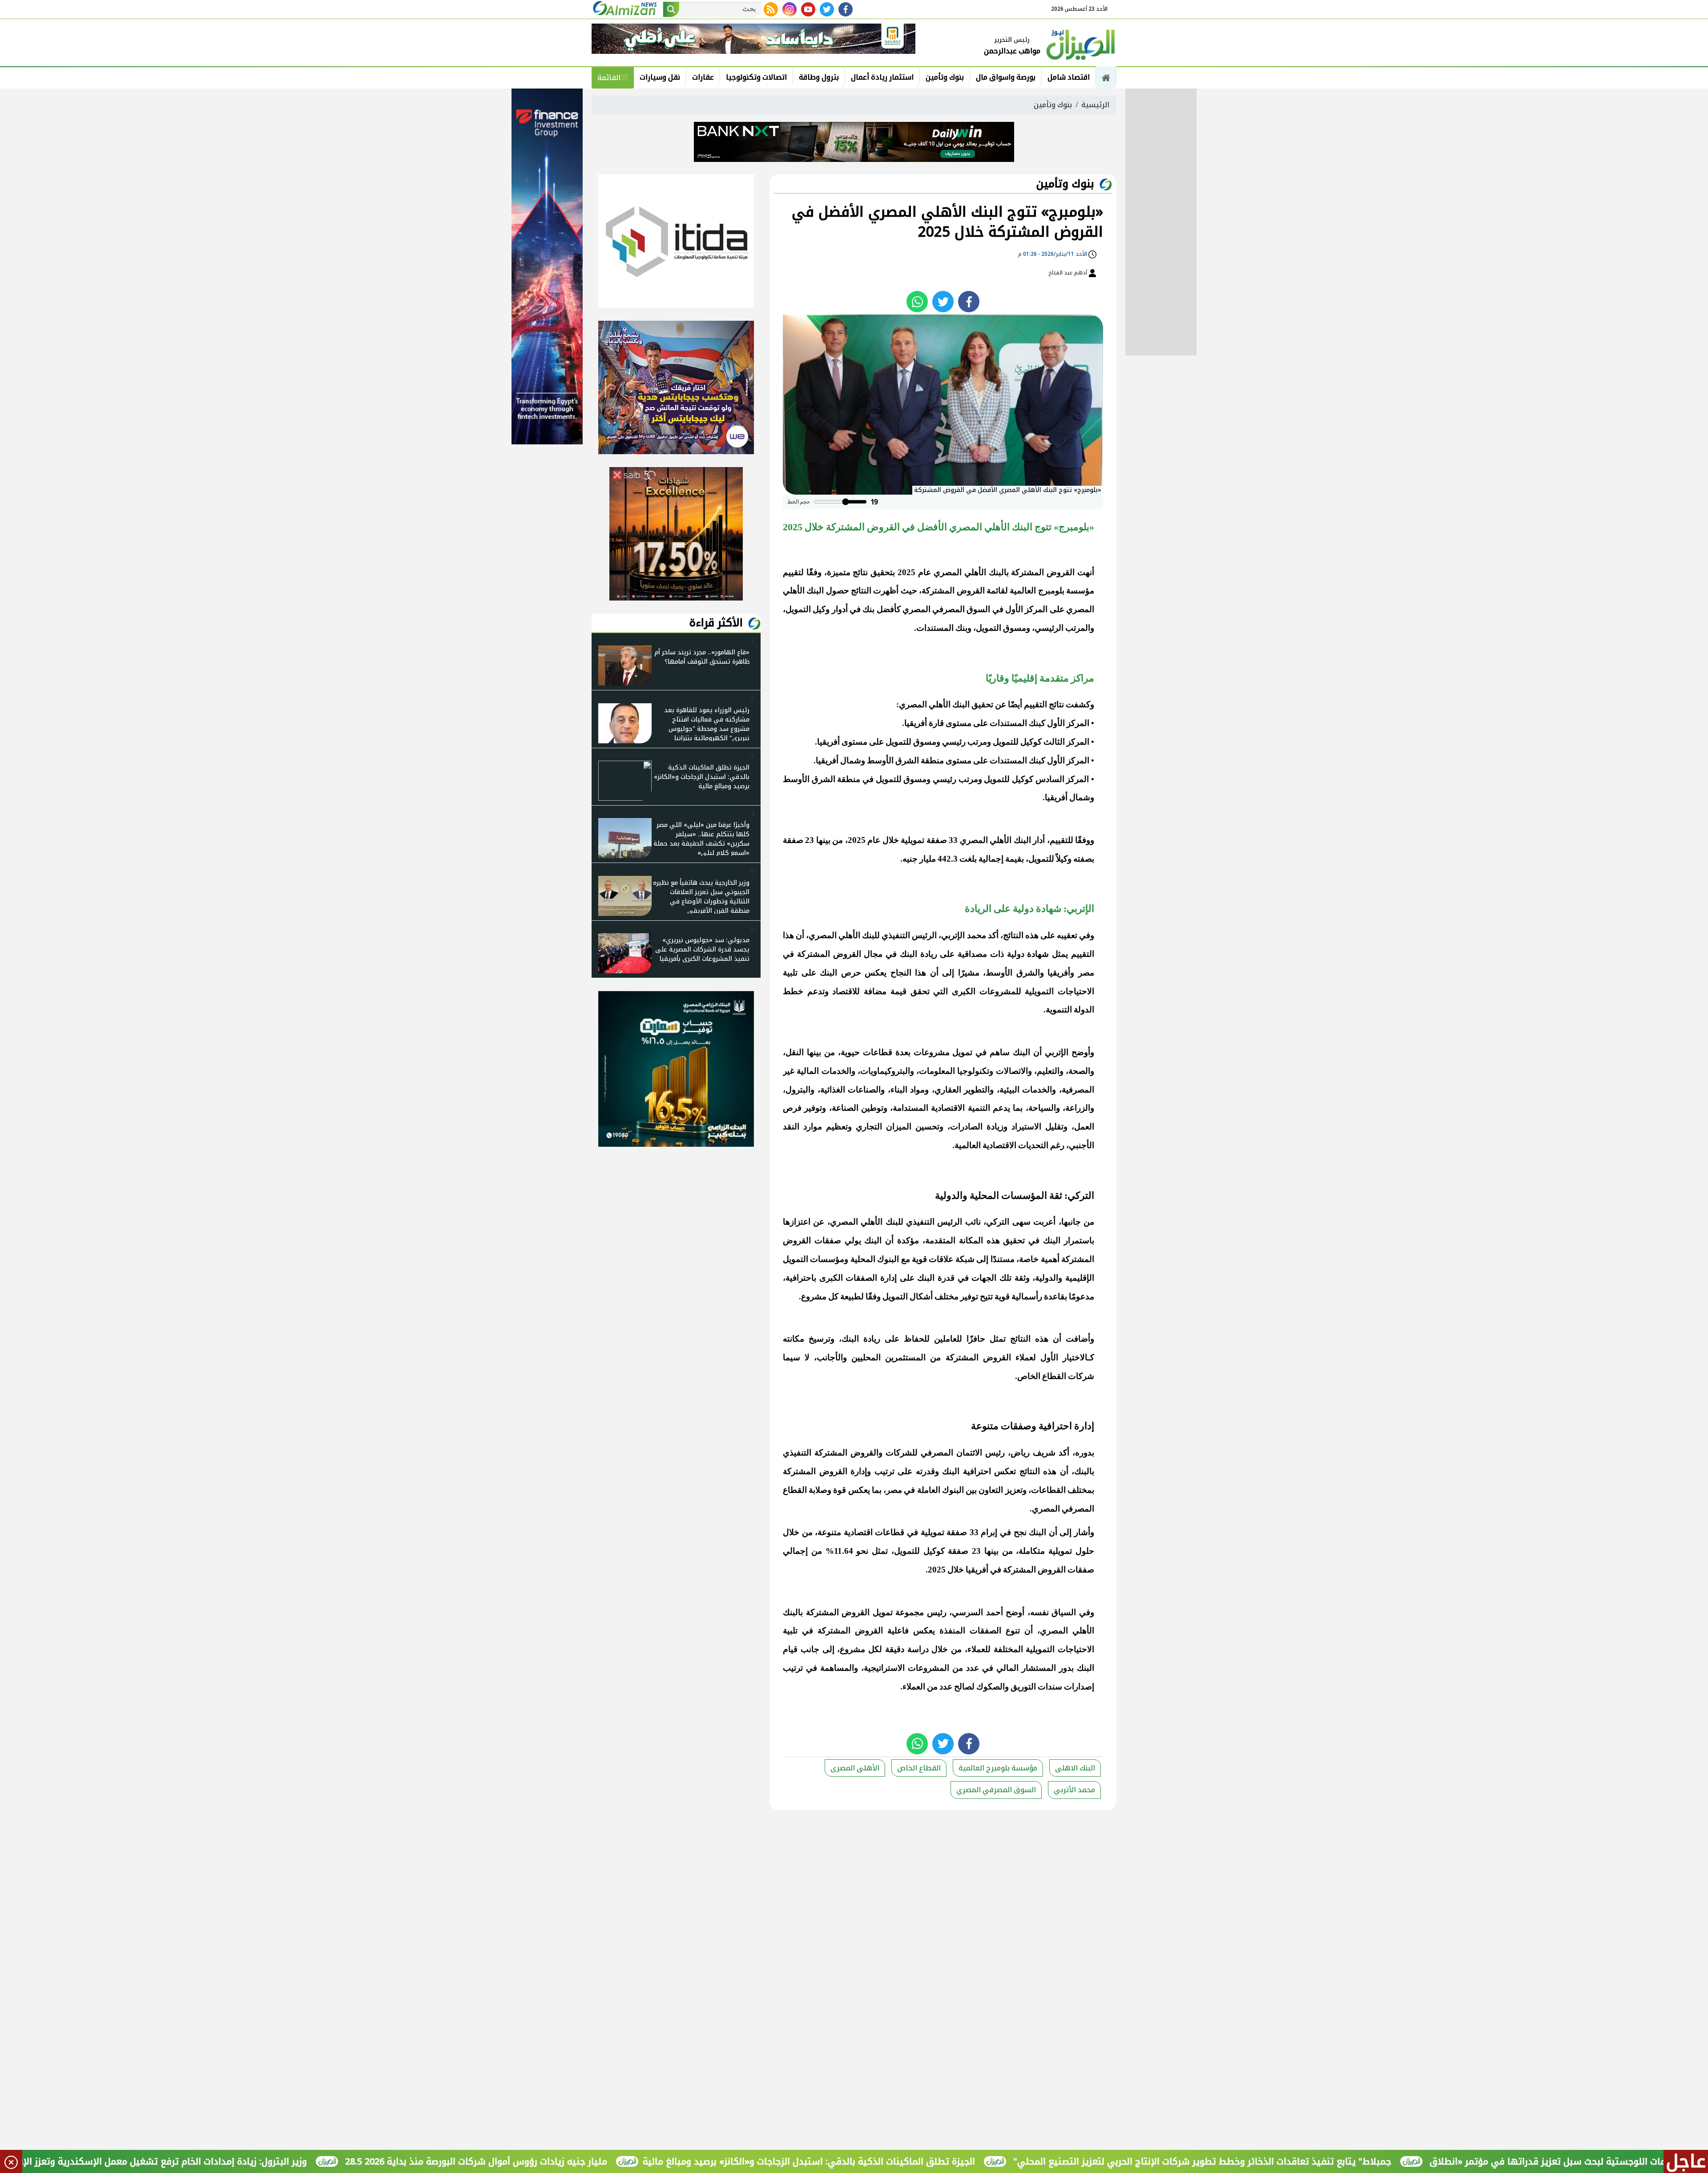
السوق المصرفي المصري (996, 1790)
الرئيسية (1095, 105)
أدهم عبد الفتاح (1068, 273)
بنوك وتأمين (945, 77)
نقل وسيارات (660, 77)
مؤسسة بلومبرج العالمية (998, 1768)
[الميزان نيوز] (1081, 44)
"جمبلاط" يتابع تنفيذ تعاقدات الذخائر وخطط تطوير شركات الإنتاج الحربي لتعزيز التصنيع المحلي (1337, 2161)
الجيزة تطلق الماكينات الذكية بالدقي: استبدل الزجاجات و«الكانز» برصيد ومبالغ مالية (944, 2161)
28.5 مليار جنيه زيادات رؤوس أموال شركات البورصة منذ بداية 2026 (611, 2161)
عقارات (703, 77)
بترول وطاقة (819, 77)
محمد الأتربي (1074, 1790)
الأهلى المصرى (855, 1768)
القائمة (609, 78)
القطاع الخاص (919, 1768)
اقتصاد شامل (1069, 77)
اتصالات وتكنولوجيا (756, 77)
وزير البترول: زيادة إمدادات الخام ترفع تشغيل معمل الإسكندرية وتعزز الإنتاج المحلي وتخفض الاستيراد (240, 2161)
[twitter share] (943, 302)
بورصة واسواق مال (1006, 77)
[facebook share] (969, 302)
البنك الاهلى (1075, 1768)
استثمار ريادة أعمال (882, 77)
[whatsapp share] (917, 302)
